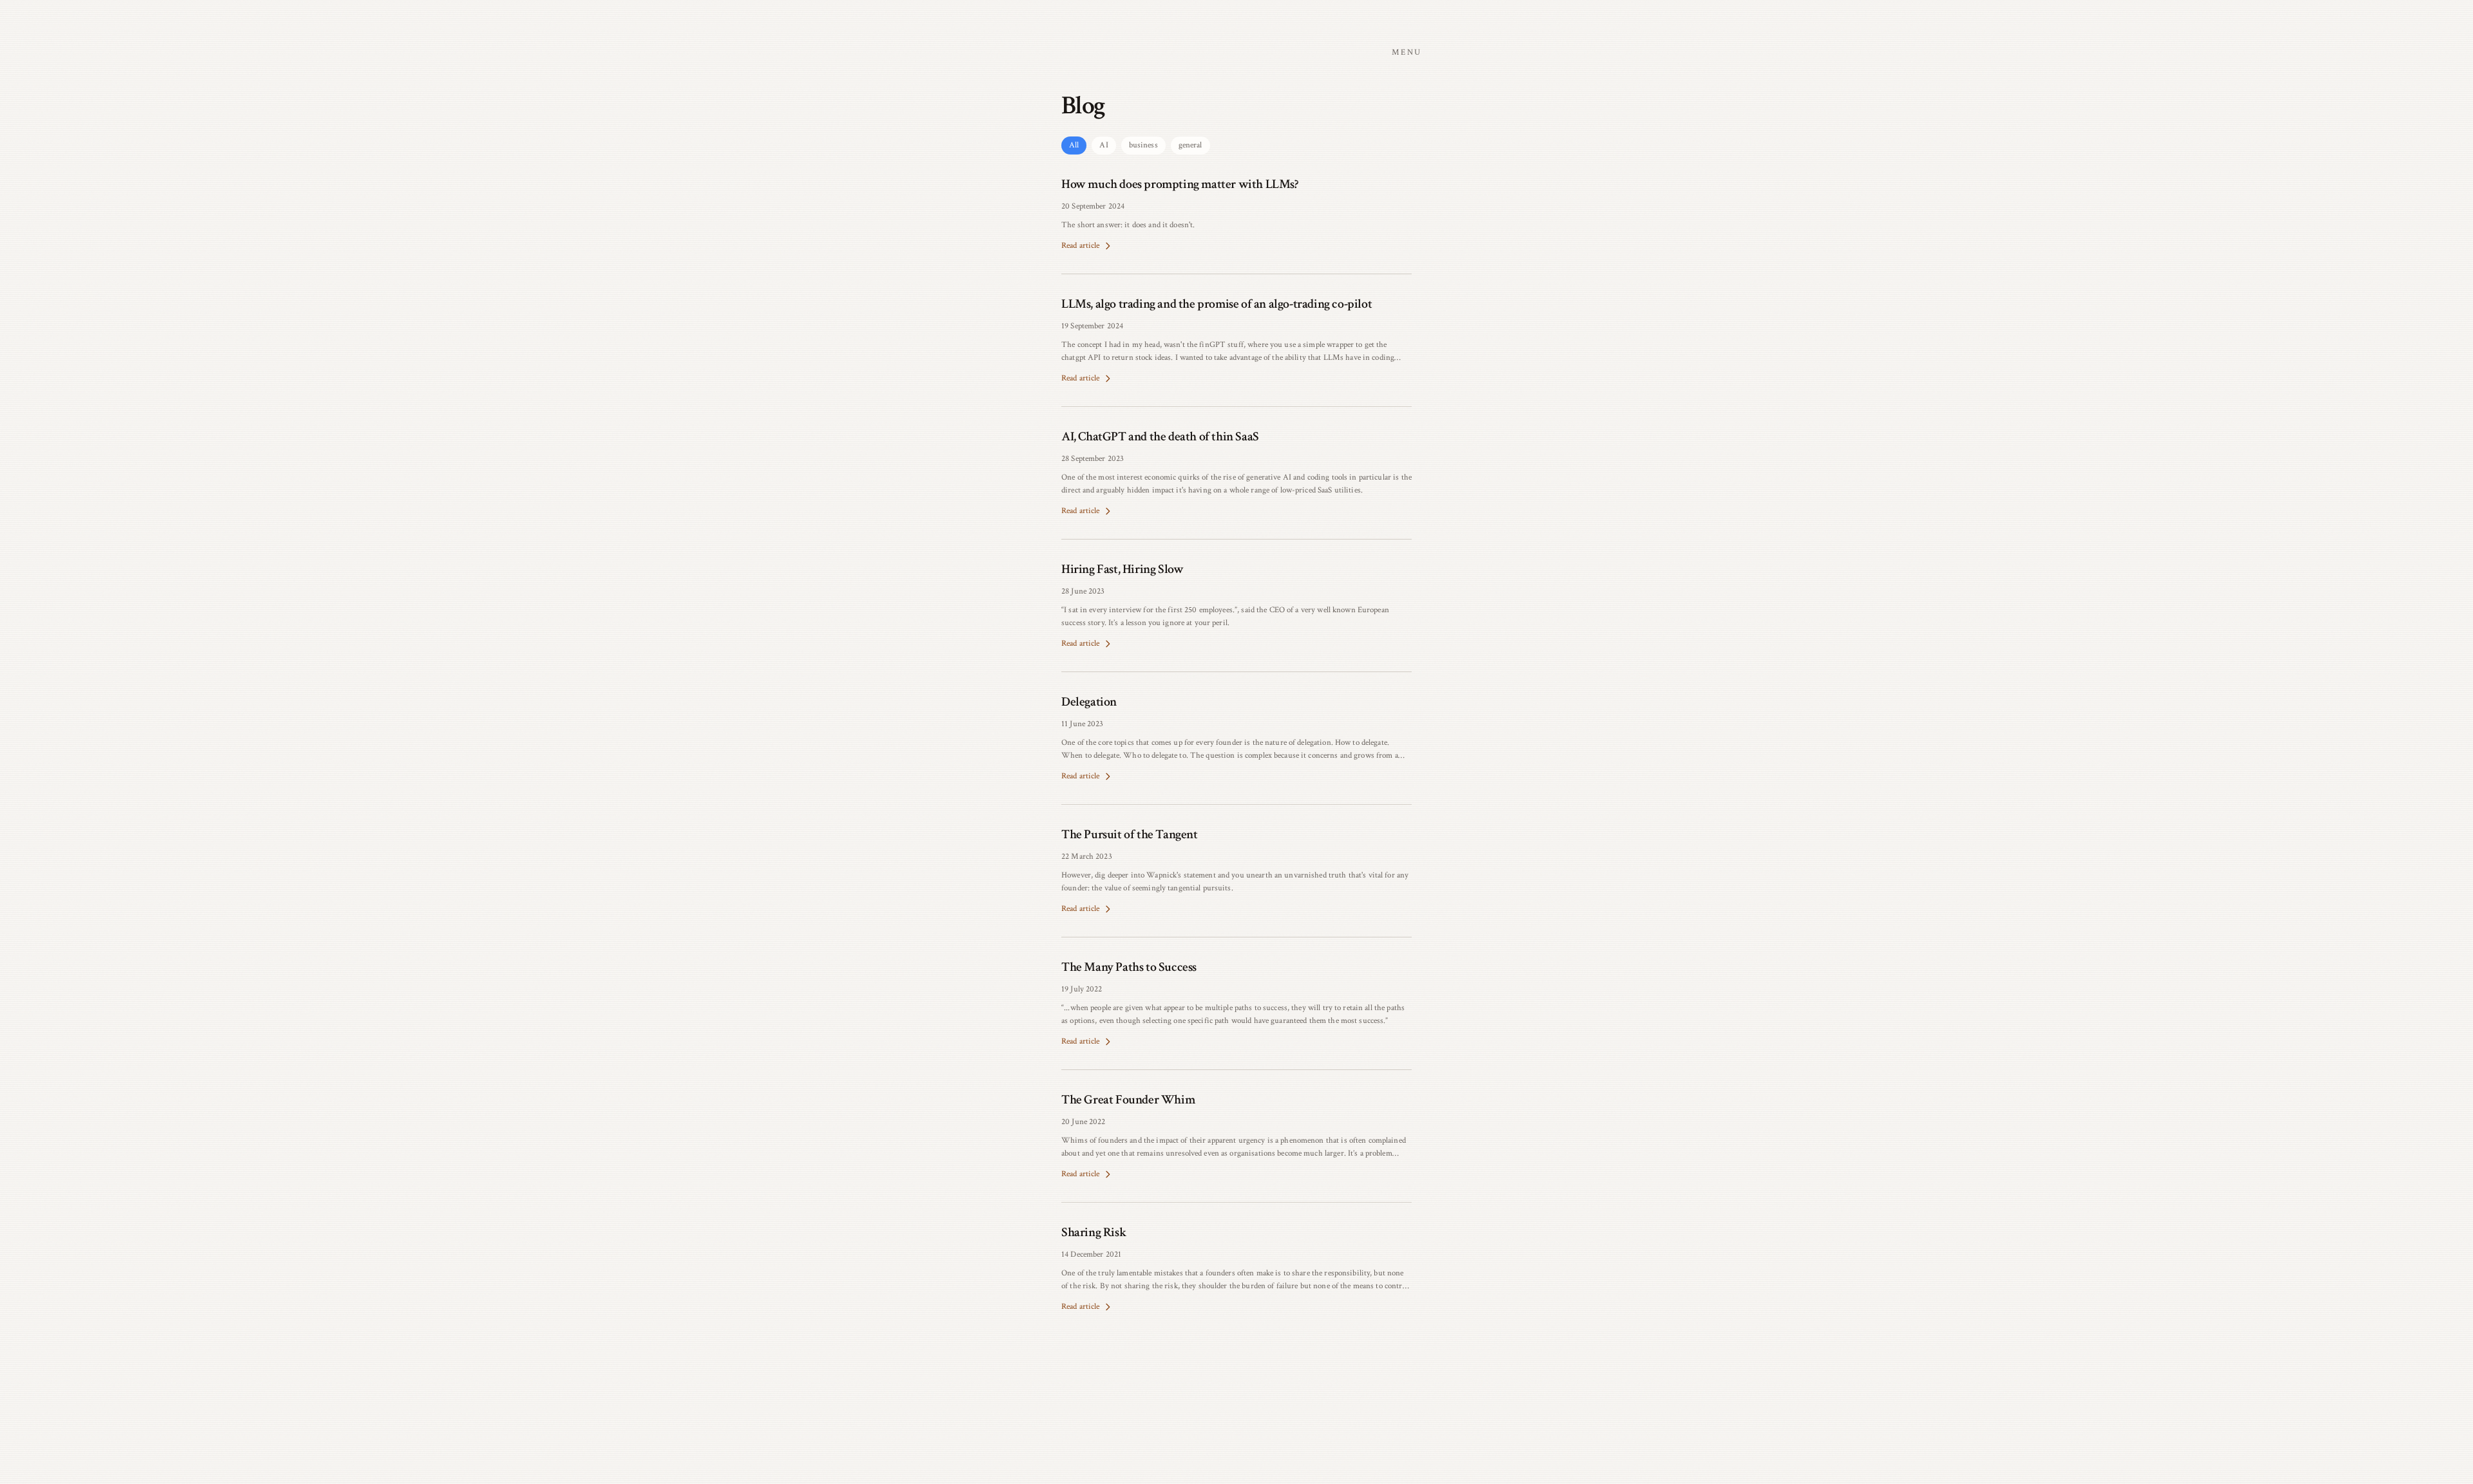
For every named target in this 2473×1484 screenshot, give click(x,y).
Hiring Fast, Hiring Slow (1122, 569)
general (1190, 145)
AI (1104, 145)
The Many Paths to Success (1129, 967)
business (1143, 145)
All (1074, 145)
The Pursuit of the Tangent (1130, 834)
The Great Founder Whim (1128, 1100)
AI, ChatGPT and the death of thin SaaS (1160, 437)
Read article (1081, 246)
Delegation (1089, 702)
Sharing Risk (1094, 1232)
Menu (1407, 52)
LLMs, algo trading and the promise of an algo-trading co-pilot (1217, 304)
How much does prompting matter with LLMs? (1180, 184)
